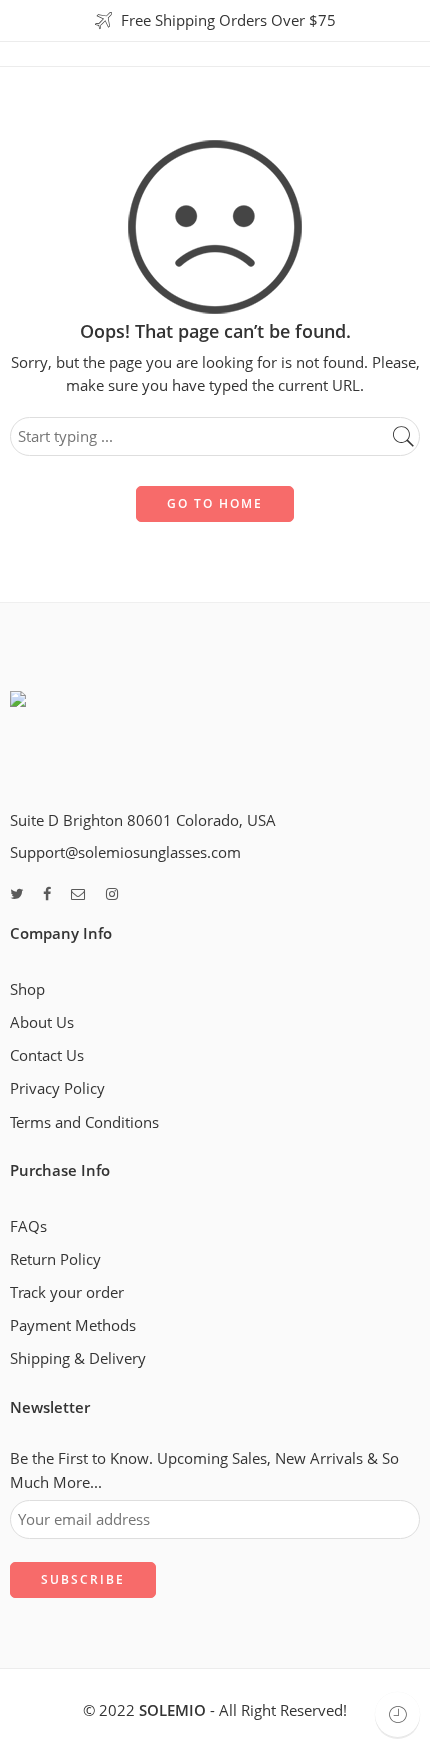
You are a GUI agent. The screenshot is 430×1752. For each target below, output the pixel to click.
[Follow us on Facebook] (47, 894)
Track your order (67, 1292)
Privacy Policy (57, 1088)
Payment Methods (73, 1325)
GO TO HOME (215, 503)
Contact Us (47, 1055)
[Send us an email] (78, 894)
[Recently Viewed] (397, 1714)
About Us (42, 1022)
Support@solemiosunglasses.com (125, 852)
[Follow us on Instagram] (112, 894)
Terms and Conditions (84, 1122)
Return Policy (55, 1259)
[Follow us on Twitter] (16, 894)
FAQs (28, 1226)
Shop (27, 989)
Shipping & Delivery (78, 1358)
